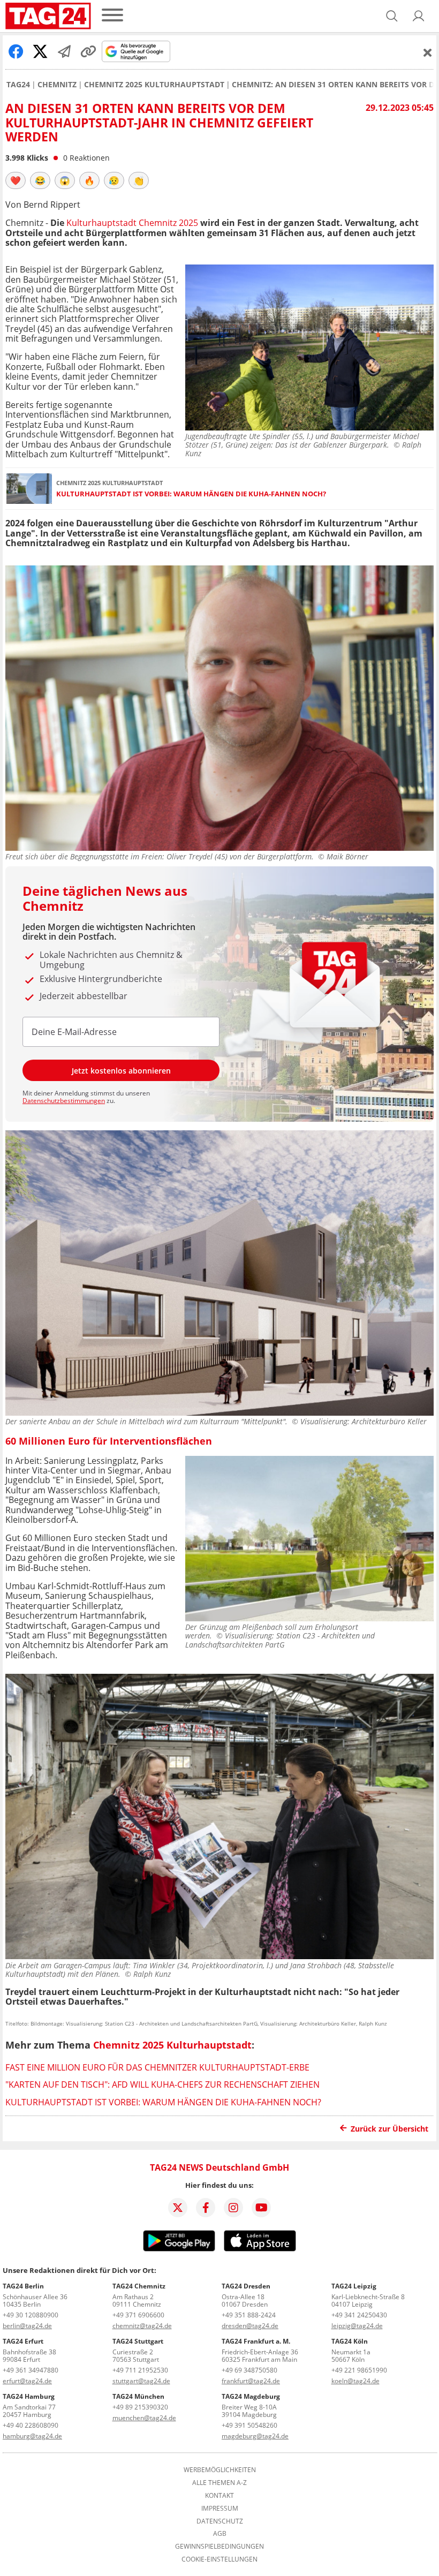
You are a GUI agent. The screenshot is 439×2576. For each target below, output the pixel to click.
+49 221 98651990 (359, 2370)
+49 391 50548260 (249, 2425)
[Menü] (112, 16)
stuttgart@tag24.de (141, 2381)
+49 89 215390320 (140, 2407)
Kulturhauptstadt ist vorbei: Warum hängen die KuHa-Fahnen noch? (191, 494)
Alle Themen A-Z (219, 2483)
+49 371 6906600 (138, 2315)
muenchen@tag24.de (144, 2418)
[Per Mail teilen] (64, 51)
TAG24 (18, 85)
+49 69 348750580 (249, 2370)
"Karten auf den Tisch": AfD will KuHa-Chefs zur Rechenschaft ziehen (162, 2084)
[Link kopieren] (88, 51)
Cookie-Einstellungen (219, 2559)
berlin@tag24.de (27, 2326)
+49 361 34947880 (31, 2370)
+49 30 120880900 (31, 2315)
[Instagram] (233, 2208)
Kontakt (219, 2496)
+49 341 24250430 (359, 2315)
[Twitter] (178, 2208)
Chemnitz (57, 85)
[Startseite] (48, 16)
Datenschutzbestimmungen (64, 1101)
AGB (220, 2534)
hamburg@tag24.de (32, 2436)
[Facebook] (206, 2208)
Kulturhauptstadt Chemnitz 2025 (132, 223)
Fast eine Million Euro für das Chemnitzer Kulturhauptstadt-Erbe (157, 2067)
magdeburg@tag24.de (255, 2436)
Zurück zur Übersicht (389, 2129)
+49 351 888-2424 (249, 2315)
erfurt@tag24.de (27, 2381)
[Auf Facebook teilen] (16, 51)
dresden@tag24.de (250, 2326)
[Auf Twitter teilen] (40, 51)
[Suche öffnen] (392, 16)
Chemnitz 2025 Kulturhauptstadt (154, 85)
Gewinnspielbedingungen (219, 2547)
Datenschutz (220, 2521)
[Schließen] (428, 52)
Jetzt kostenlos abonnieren (121, 1071)
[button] (419, 16)
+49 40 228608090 (31, 2425)
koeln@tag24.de (355, 2381)
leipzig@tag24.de (357, 2326)
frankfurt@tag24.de (251, 2381)
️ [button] (16, 180)
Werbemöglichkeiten (220, 2470)
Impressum (220, 2509)
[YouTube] (261, 2208)
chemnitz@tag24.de (142, 2326)
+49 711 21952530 (140, 2370)
